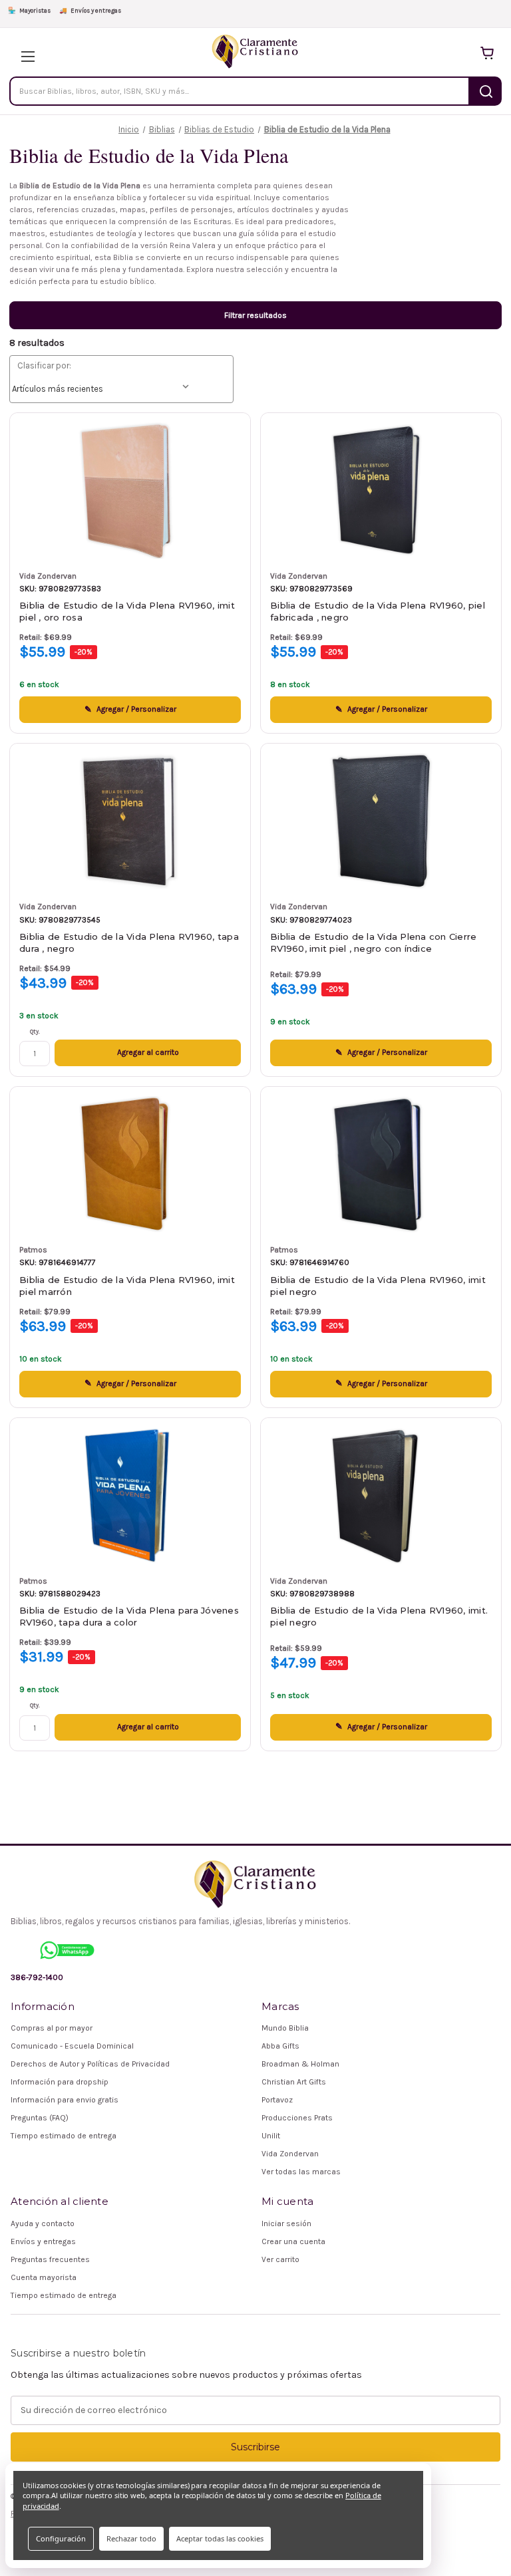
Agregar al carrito (148, 1052)
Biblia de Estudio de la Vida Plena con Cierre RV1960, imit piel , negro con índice (373, 942)
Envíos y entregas (90, 10)
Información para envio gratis (65, 2100)
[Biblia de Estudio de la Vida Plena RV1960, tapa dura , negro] (130, 821)
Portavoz (277, 2100)
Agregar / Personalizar (136, 709)
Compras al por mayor (52, 2028)
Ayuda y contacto (43, 2223)
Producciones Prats (297, 2118)
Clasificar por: (44, 365)
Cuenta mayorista (44, 2277)
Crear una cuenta (293, 2241)
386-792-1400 (37, 1977)
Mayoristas (29, 10)
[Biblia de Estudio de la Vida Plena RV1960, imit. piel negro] (381, 1496)
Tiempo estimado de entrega (64, 2136)
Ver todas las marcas (301, 2172)
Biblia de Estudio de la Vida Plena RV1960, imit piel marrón (127, 1286)
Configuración (61, 2538)
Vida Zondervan (290, 2154)
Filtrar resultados (255, 315)
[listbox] (103, 389)
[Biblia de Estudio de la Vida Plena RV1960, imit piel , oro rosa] (130, 491)
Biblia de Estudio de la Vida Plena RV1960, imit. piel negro (379, 1616)
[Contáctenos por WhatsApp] (67, 1950)
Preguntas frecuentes (50, 2259)
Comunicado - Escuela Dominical (72, 2046)
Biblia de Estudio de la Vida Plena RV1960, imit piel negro (378, 1286)
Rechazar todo (131, 2538)
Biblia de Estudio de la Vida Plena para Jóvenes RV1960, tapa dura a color (129, 1616)
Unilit (271, 2136)
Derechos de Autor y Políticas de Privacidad (90, 2064)
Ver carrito (280, 2259)
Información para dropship (60, 2082)
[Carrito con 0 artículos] (487, 53)
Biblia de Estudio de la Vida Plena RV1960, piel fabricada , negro (378, 611)
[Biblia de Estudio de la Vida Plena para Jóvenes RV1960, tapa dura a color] (130, 1496)
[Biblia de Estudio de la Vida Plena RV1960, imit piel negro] (381, 1164)
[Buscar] (486, 91)
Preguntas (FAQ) (40, 2118)
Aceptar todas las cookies (220, 2538)
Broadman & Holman (300, 2064)
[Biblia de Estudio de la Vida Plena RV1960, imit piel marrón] (130, 1164)
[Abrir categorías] (24, 53)
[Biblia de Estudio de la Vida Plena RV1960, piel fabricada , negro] (381, 491)
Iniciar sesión (286, 2223)
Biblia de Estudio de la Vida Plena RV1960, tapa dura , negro (129, 942)
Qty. (35, 1032)
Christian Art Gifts (294, 2082)
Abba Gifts (280, 2046)
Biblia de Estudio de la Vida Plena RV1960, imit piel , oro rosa (127, 611)
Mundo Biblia (285, 2028)
